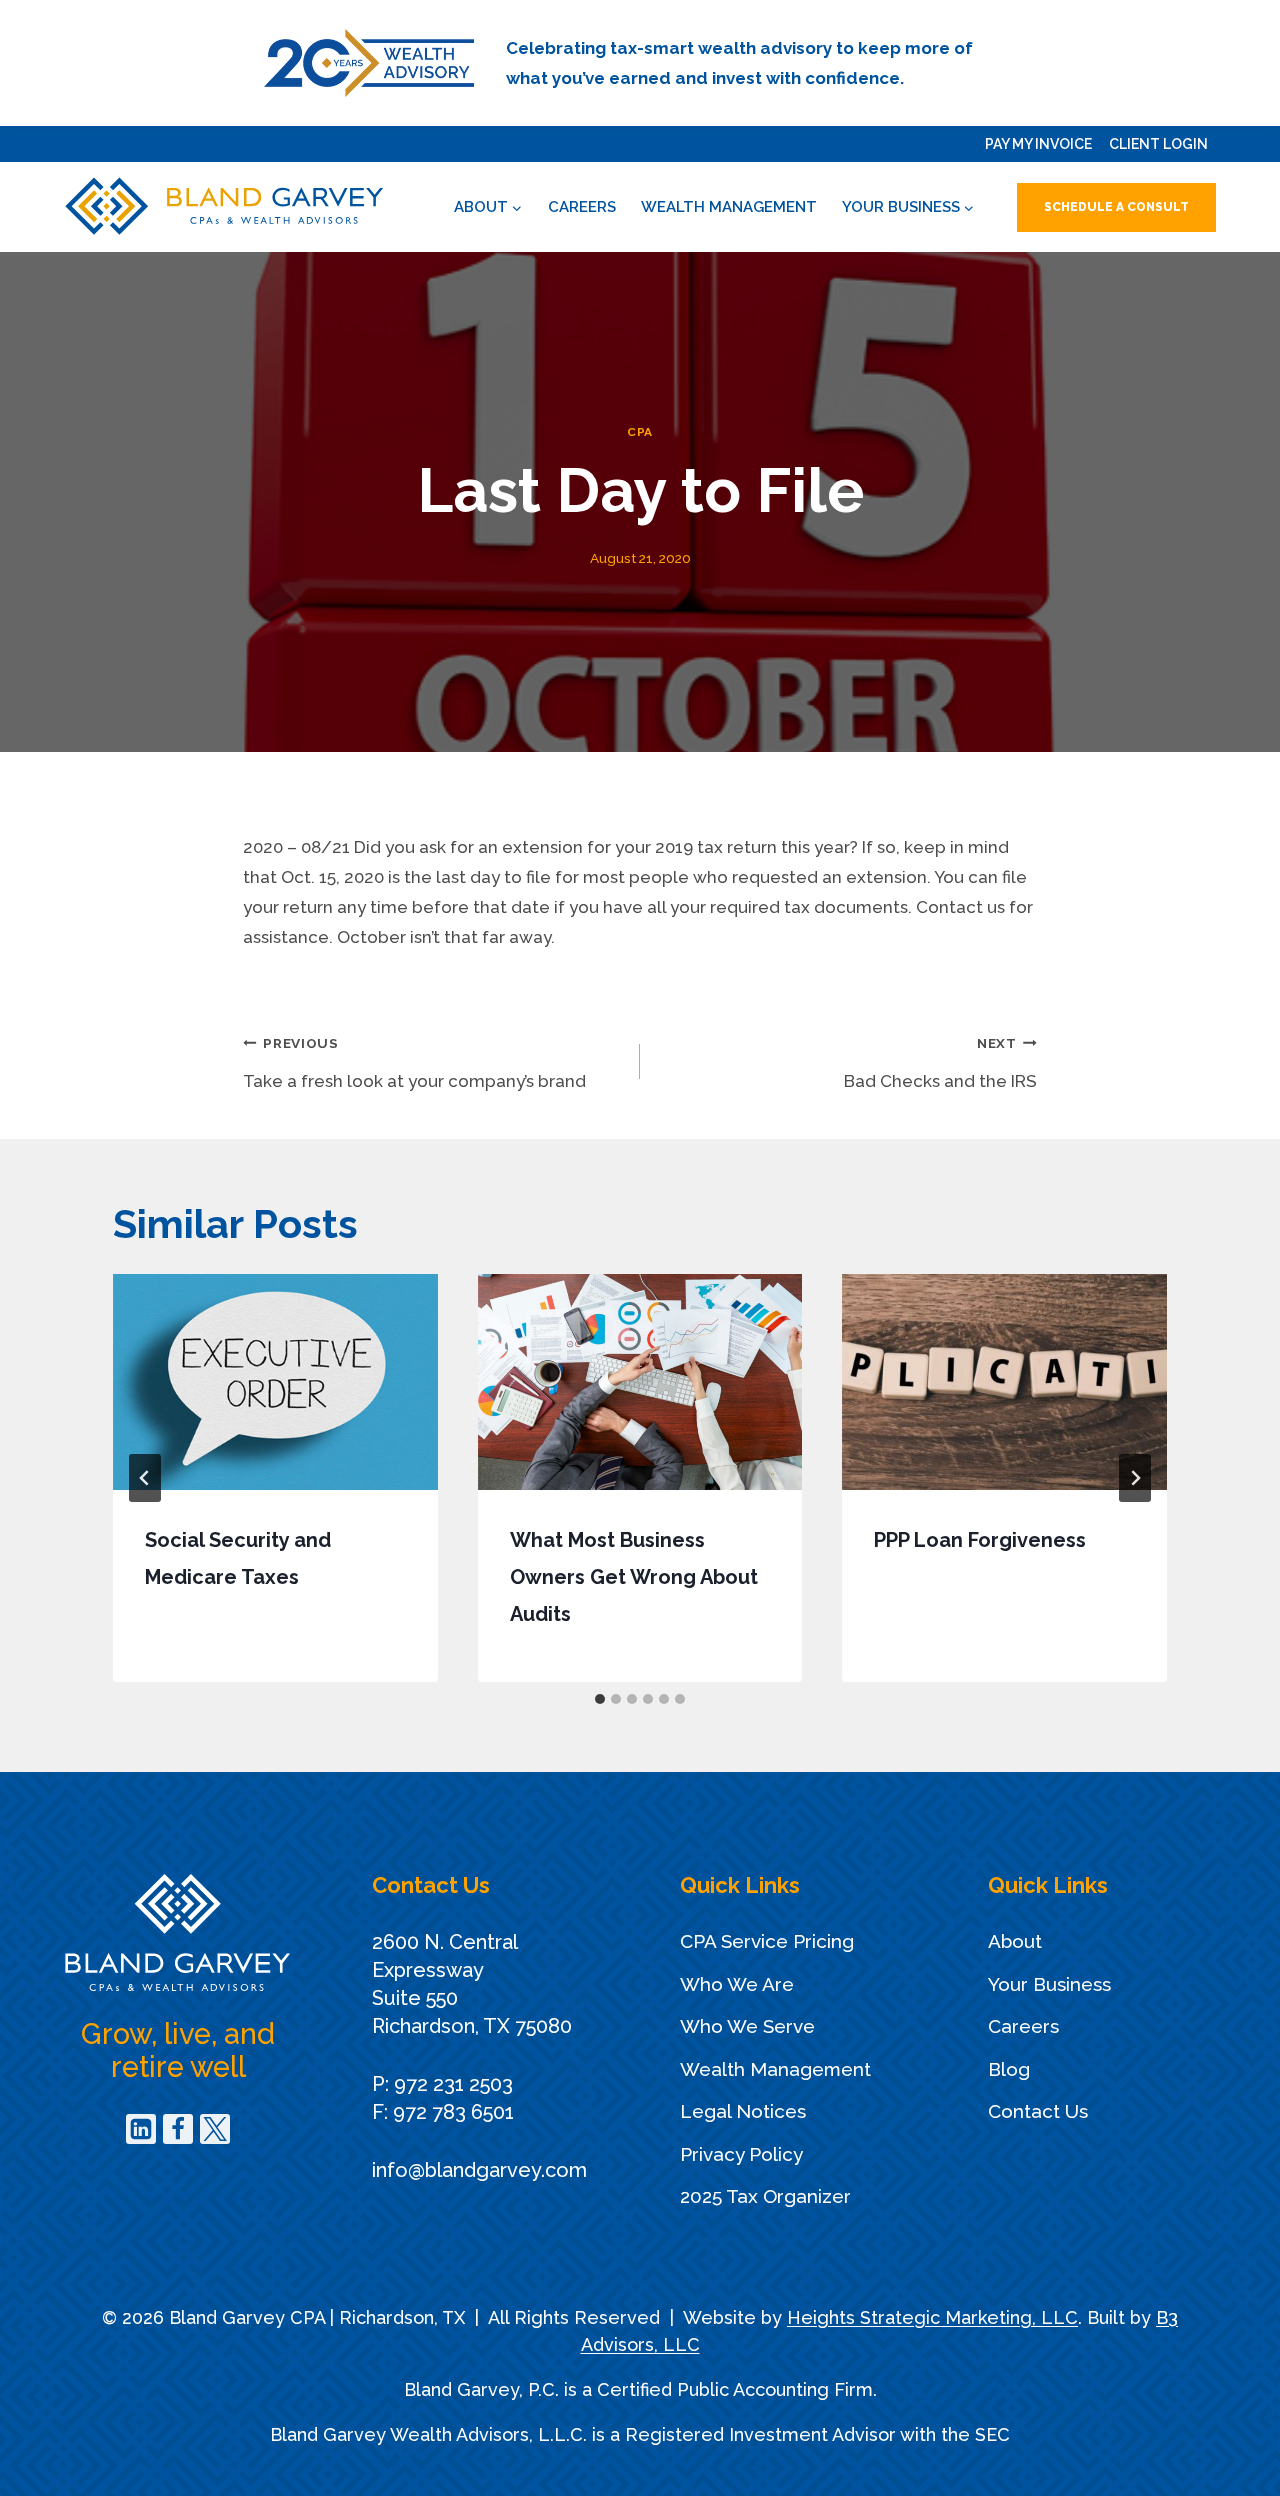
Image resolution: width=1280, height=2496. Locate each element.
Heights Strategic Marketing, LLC (932, 2317)
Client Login (1158, 144)
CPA (640, 432)
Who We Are (737, 1984)
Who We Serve (747, 2026)
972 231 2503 (453, 2084)
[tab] (600, 1699)
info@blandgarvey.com (479, 2170)
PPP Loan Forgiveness (980, 1540)
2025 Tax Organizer (765, 2196)
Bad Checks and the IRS (940, 1063)
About (1015, 1941)
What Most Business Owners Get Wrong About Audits (634, 1577)
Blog (1009, 2069)
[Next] (1135, 1478)
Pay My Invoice (1038, 144)
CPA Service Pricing (767, 1941)
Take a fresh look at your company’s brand (414, 1063)
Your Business (1049, 1984)
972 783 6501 (453, 2112)
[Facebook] (178, 2129)
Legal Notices (743, 2111)
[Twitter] (215, 2129)
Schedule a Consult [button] (1116, 207)
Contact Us (1038, 2111)
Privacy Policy (741, 2154)
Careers (582, 207)
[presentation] (275, 1382)
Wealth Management (729, 207)
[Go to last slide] (145, 1478)
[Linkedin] (141, 2129)
